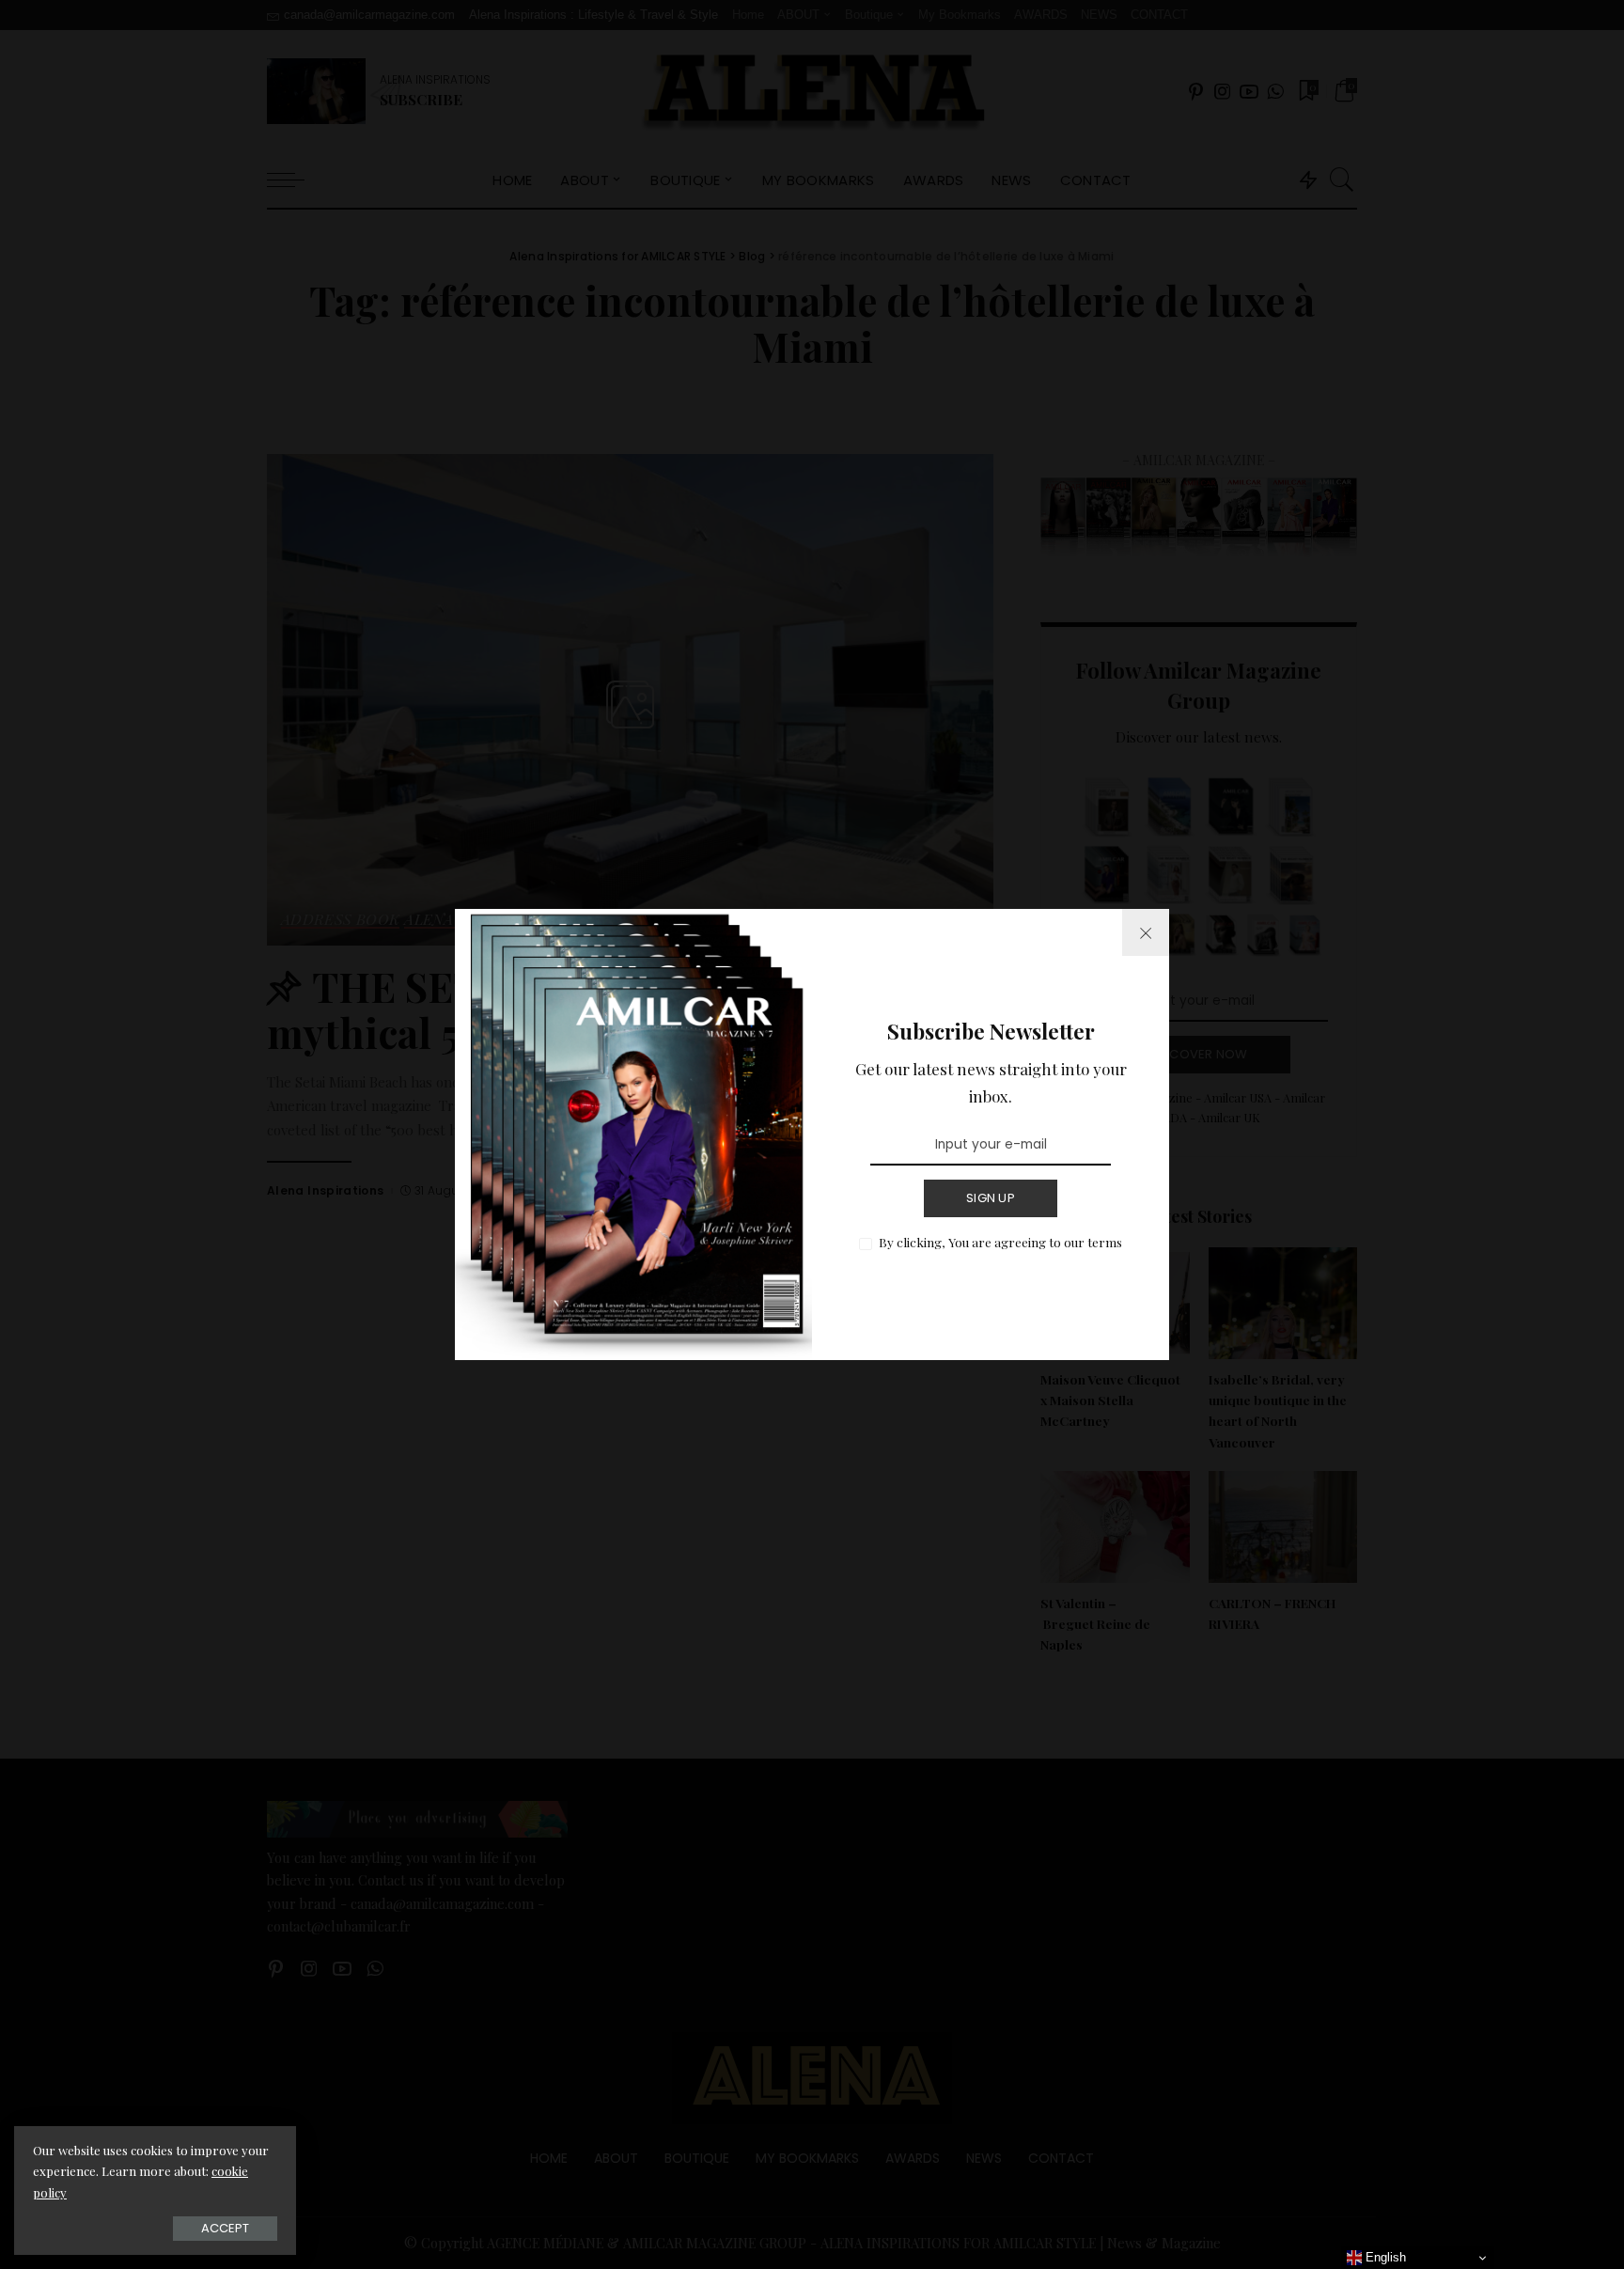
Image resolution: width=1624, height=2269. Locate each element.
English (1384, 2257)
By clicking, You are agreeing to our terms (1000, 1242)
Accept (225, 2228)
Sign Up (991, 1198)
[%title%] (1146, 932)
